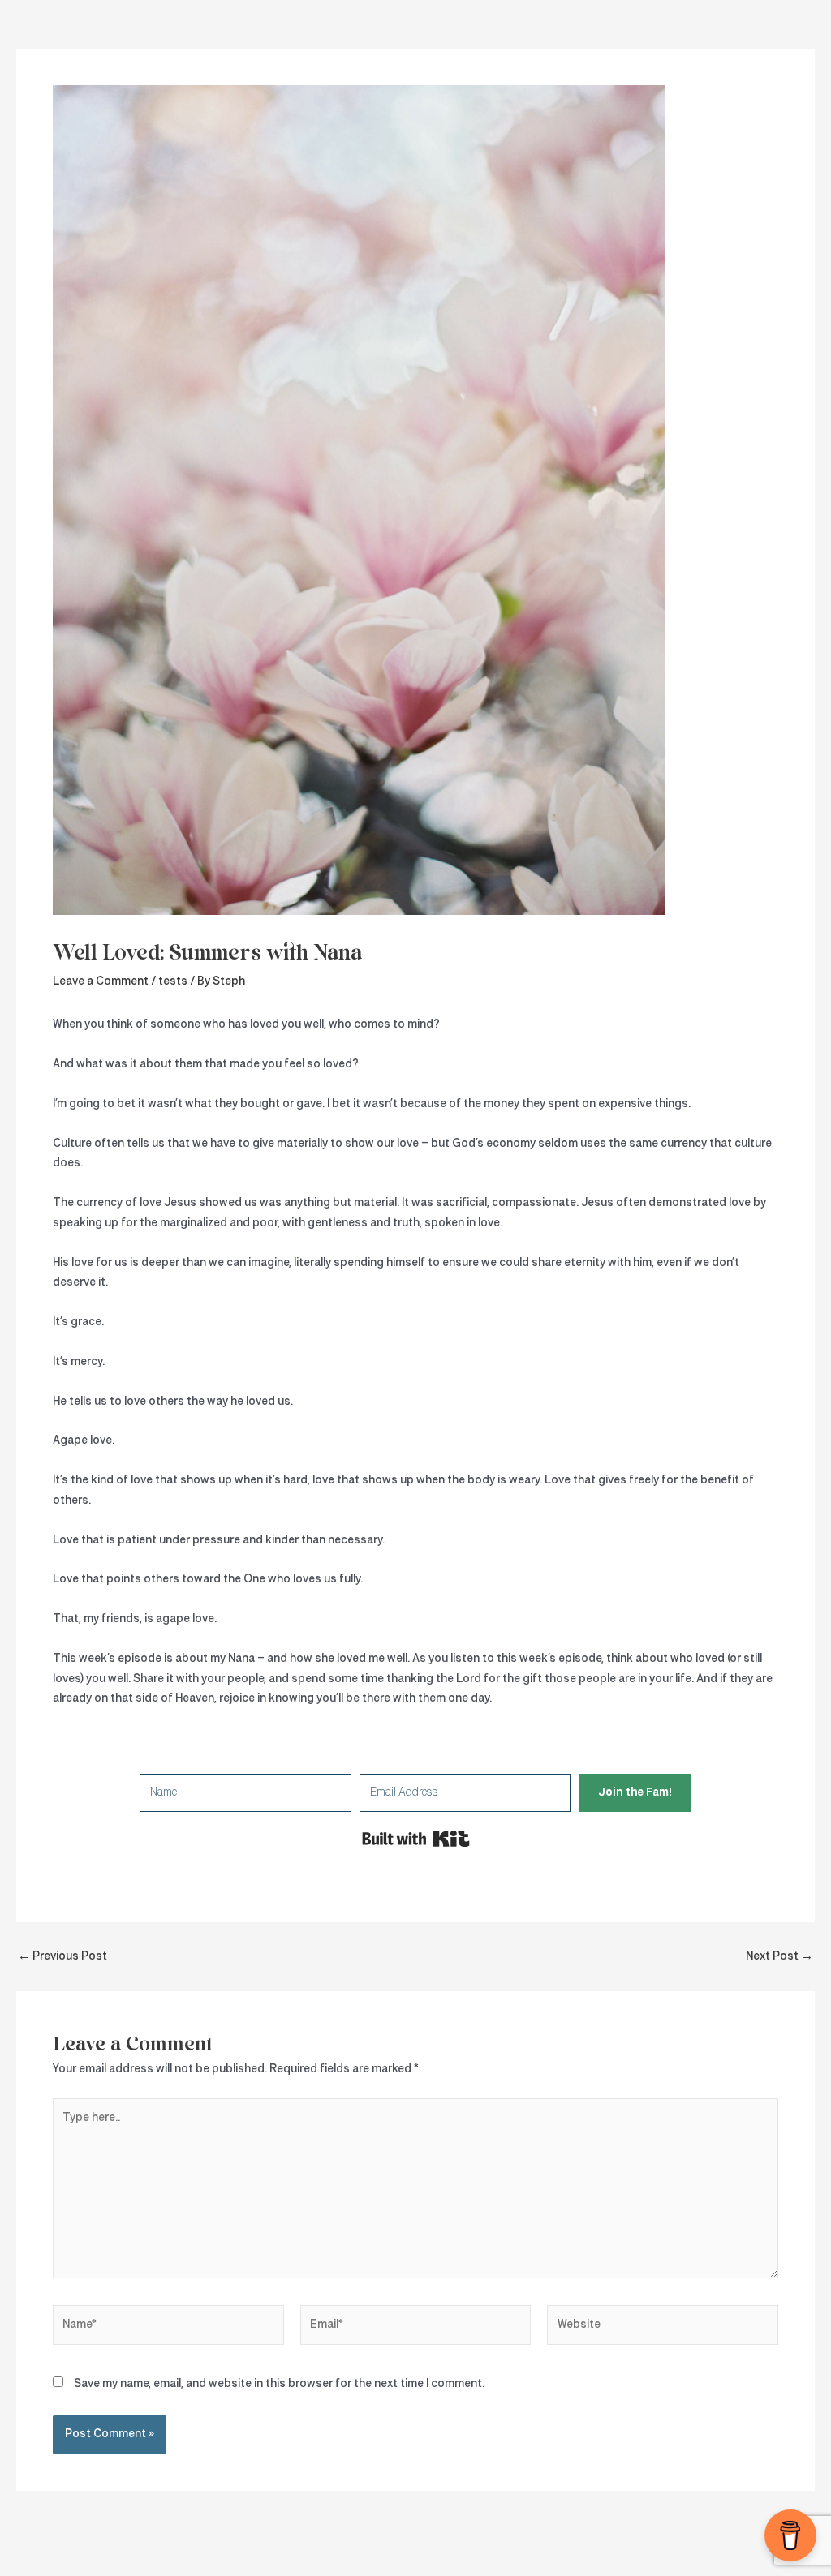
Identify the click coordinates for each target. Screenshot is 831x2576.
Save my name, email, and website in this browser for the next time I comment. (279, 2384)
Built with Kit (416, 1839)
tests (173, 981)
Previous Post (62, 1956)
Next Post (779, 1956)
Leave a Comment (101, 981)
